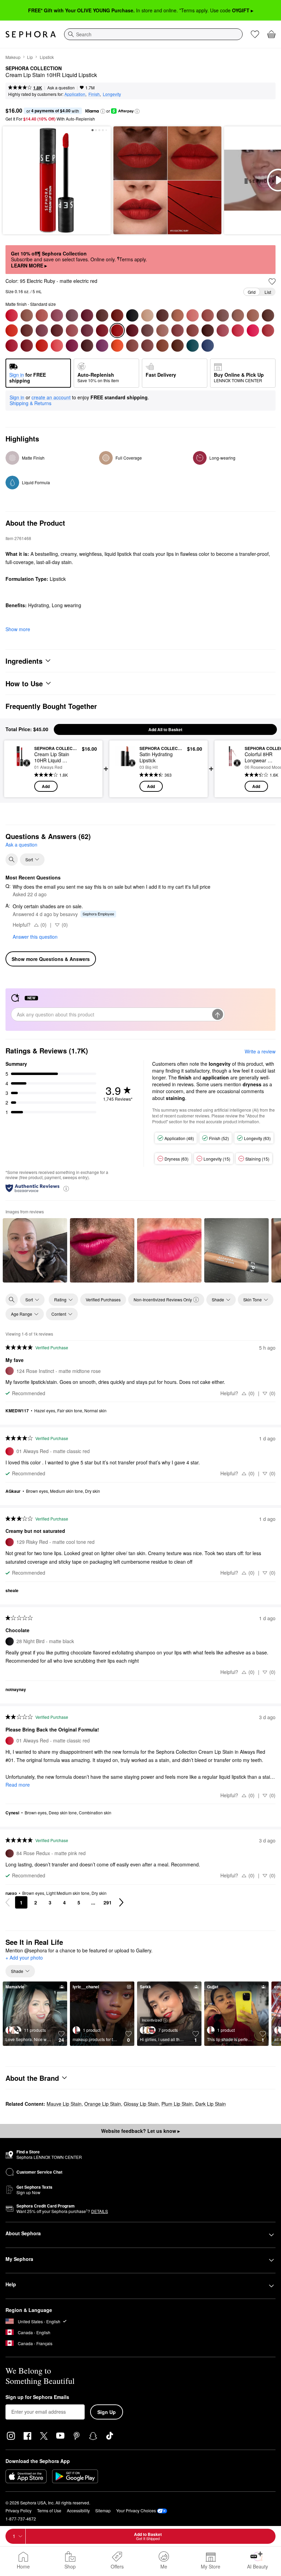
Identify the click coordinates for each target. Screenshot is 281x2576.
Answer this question (35, 937)
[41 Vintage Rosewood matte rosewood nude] (162, 315)
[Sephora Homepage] (31, 34)
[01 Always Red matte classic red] (12, 315)
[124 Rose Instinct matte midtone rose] (223, 330)
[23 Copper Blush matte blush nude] (102, 315)
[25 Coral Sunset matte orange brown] (117, 315)
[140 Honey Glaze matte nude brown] (162, 346)
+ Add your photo (24, 1958)
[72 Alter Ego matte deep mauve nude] (238, 315)
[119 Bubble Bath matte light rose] (147, 330)
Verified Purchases (103, 1299)
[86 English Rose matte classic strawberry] (87, 330)
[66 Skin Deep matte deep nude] (178, 315)
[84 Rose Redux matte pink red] (57, 330)
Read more (18, 1785)
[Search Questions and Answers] (12, 860)
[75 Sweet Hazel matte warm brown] (253, 315)
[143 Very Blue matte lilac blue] (208, 346)
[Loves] (255, 34)
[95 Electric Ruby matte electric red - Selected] (117, 330)
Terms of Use (49, 2510)
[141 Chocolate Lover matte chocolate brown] (178, 346)
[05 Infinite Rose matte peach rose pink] (42, 315)
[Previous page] (8, 1902)
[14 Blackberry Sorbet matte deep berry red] (87, 315)
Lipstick (47, 57)
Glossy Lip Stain (141, 2104)
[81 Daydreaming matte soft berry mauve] (42, 330)
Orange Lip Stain (103, 2104)
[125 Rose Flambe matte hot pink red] (238, 330)
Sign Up (107, 2412)
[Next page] (121, 1902)
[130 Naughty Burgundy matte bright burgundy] (27, 346)
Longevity (112, 94)
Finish (94, 94)
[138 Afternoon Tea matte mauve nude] (132, 346)
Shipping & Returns (30, 403)
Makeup (13, 57)
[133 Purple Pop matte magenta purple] (72, 346)
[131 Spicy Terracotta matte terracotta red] (42, 346)
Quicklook (20, 768)
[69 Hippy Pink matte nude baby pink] (193, 315)
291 (108, 1902)
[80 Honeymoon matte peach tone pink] (27, 330)
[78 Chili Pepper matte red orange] (12, 330)
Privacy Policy (19, 2510)
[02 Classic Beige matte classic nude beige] (27, 315)
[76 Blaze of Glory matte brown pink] (268, 315)
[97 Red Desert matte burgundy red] (132, 330)
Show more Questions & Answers (51, 959)
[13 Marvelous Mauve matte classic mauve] (72, 315)
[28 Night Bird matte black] (132, 315)
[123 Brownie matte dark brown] (208, 330)
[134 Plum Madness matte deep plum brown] (87, 346)
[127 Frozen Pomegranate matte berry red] (268, 330)
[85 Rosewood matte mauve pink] (72, 330)
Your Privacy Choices (136, 2510)
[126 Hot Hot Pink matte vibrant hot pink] (253, 330)
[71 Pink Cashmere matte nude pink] (223, 315)
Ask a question (61, 87)
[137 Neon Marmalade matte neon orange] (117, 346)
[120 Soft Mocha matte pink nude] (162, 330)
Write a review (260, 1051)
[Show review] (35, 1250)
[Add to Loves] (272, 282)
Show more (18, 629)
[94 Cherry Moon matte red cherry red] (102, 330)
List (268, 292)
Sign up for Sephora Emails (37, 2397)
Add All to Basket (165, 729)
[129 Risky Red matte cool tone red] (12, 346)
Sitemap (103, 2510)
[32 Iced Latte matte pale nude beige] (147, 315)
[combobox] (153, 34)
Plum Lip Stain (177, 2104)
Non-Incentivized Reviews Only (163, 1299)
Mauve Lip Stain (64, 2104)
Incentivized (152, 2020)
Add (46, 786)
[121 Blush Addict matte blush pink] (178, 330)
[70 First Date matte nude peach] (208, 315)
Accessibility (78, 2510)
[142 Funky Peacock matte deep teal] (193, 346)
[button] (103, 111)
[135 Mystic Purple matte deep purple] (102, 346)
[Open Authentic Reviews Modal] (66, 1188)
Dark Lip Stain (211, 2104)
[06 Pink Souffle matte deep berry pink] (57, 315)
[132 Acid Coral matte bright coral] (57, 346)
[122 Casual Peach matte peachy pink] (193, 330)
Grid (252, 292)
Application (75, 94)
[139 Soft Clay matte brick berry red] (147, 346)
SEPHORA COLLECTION (34, 68)
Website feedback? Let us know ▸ (140, 2131)
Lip (30, 57)
